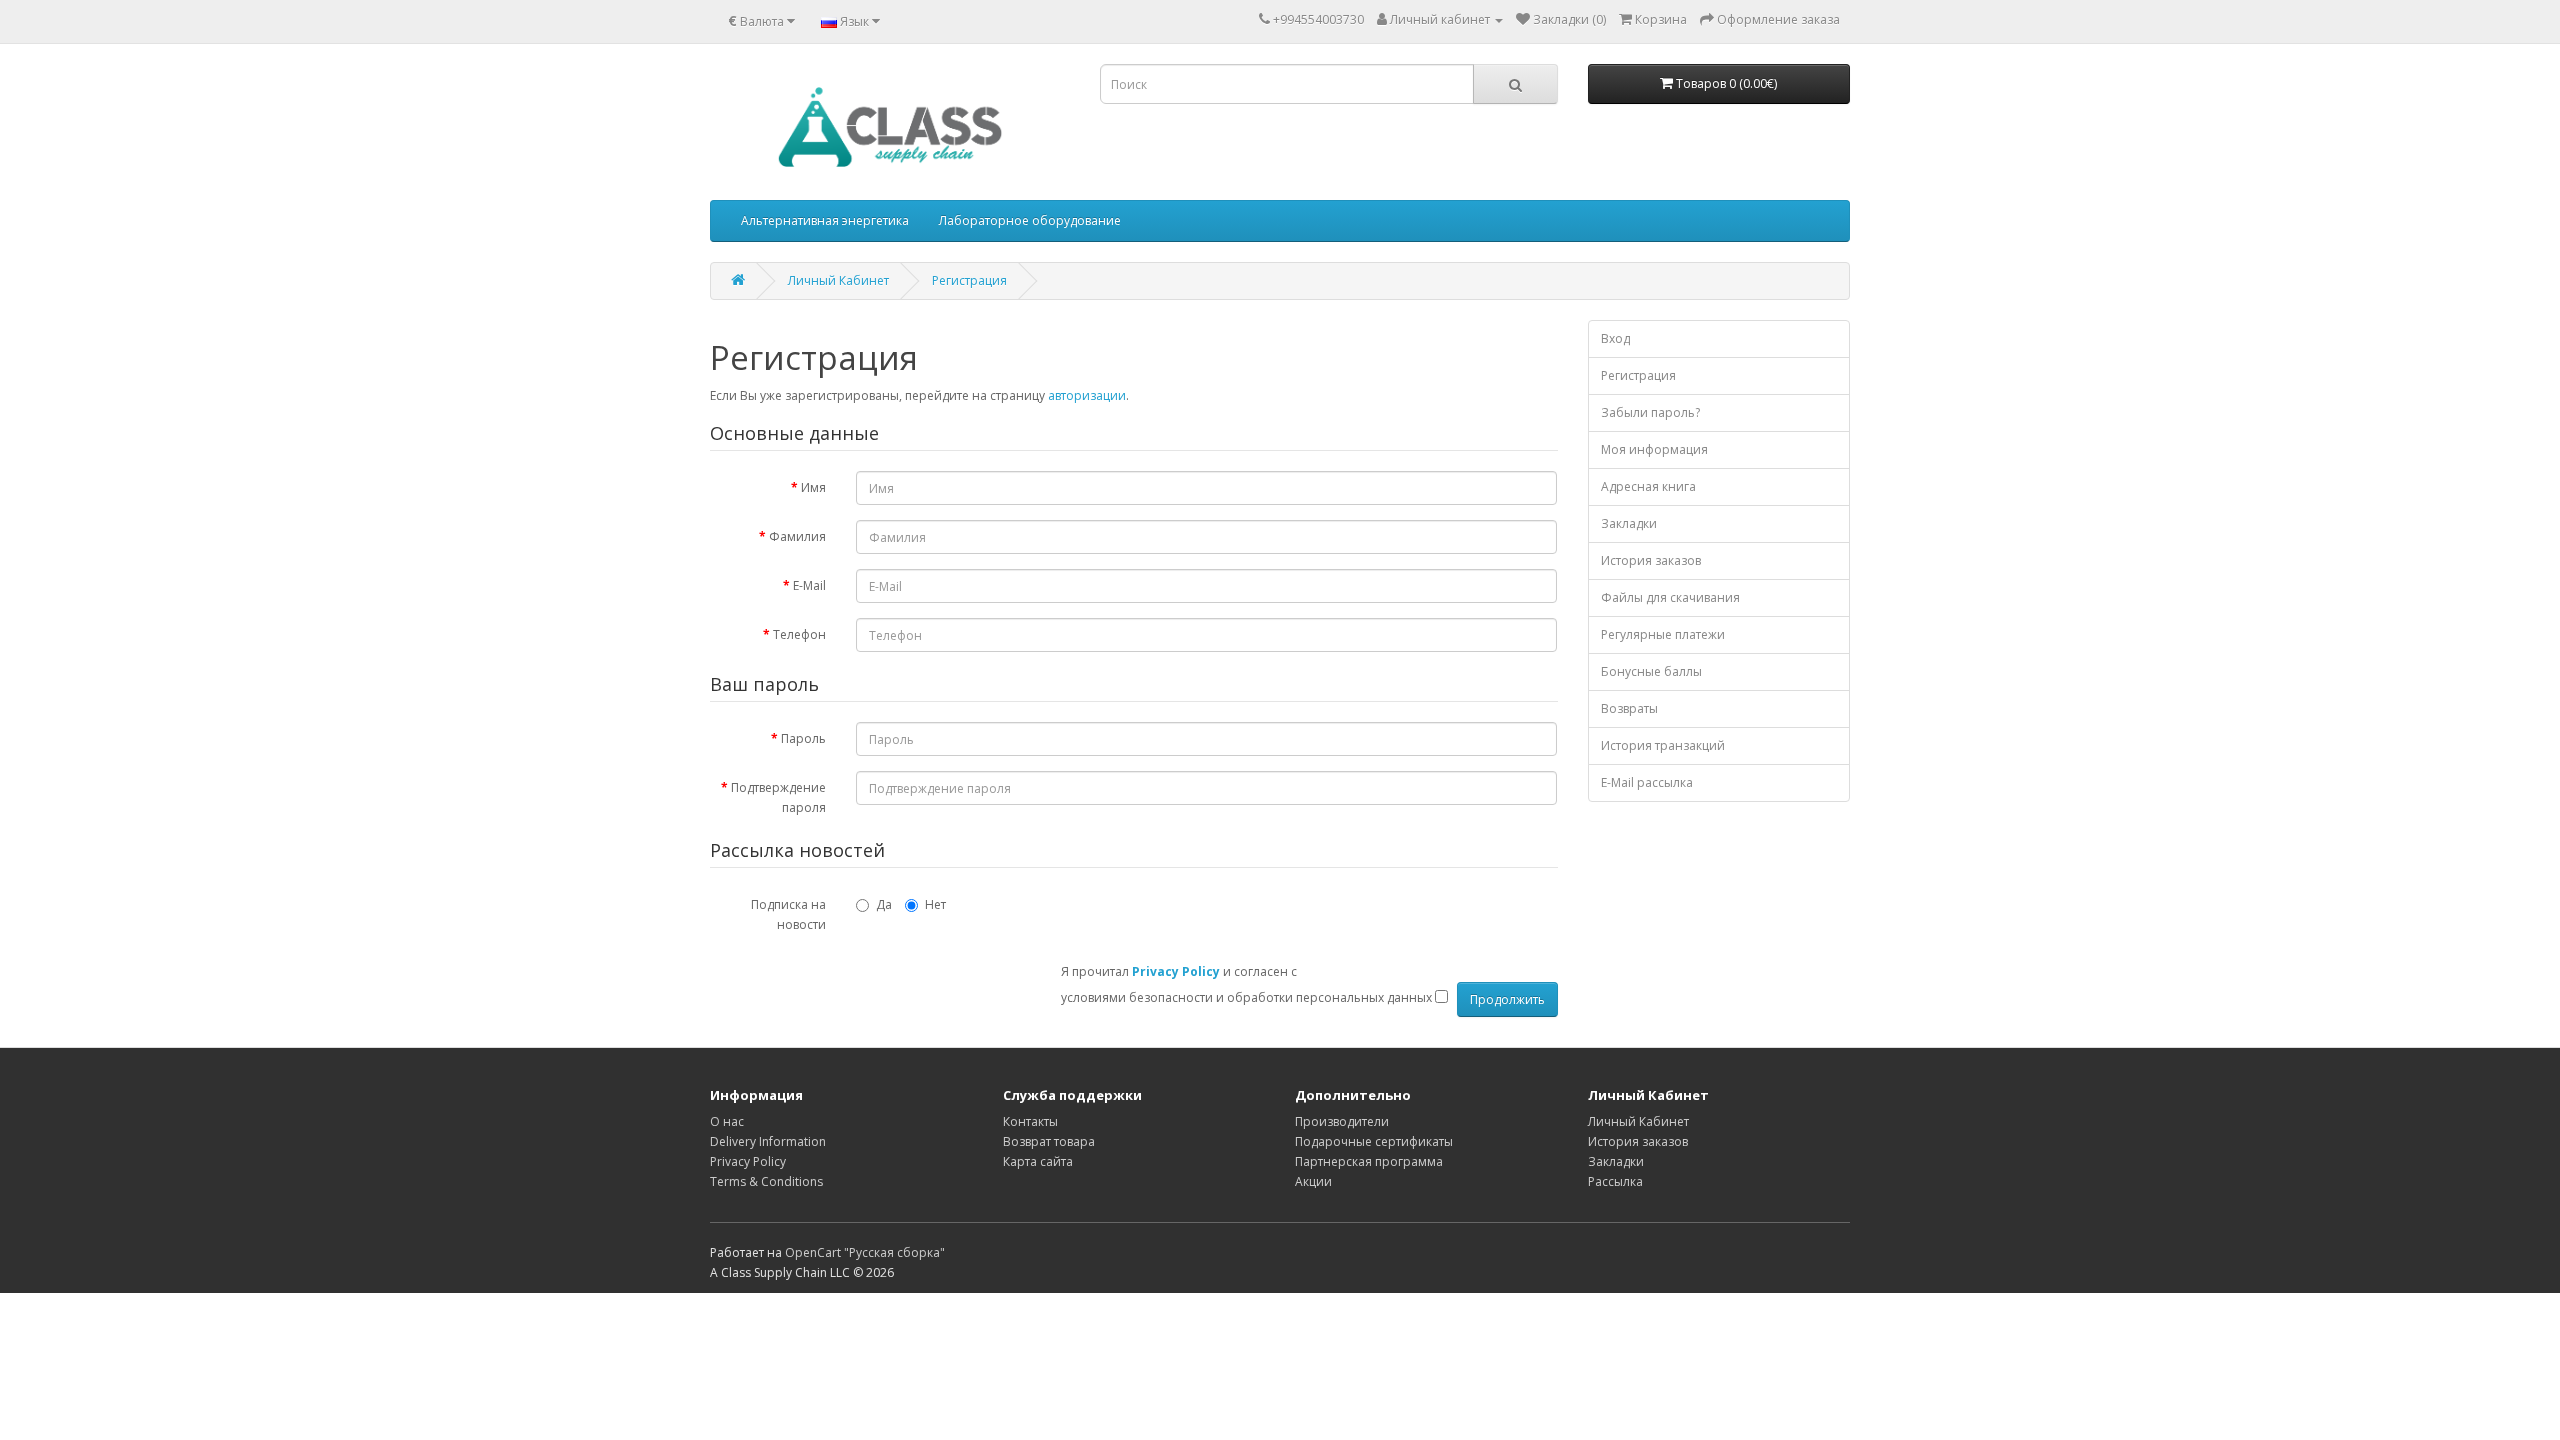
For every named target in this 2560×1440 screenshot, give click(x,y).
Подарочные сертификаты (1374, 1141)
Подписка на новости (788, 914)
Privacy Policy (748, 1161)
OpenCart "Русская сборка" (865, 1252)
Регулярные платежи (1663, 634)
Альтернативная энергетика (825, 220)
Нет (935, 904)
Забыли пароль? (1650, 412)
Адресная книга (1648, 486)
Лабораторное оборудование (1030, 220)
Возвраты (1629, 708)
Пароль (803, 738)
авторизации (1087, 395)
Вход (1615, 338)
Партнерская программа (1369, 1161)
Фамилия (797, 536)
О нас (727, 1121)
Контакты (1030, 1121)
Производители (1342, 1121)
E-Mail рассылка (1647, 782)
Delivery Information (768, 1141)
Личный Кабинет (838, 280)
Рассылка (1615, 1181)
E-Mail (809, 585)
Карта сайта (1038, 1161)
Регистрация (969, 280)
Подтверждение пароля (778, 797)
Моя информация (1654, 449)
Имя (813, 487)
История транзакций (1663, 745)
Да (884, 904)
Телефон (799, 634)
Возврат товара (1049, 1141)
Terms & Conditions (766, 1181)
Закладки (1629, 523)
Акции (1313, 1181)
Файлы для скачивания (1670, 597)
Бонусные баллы (1651, 671)
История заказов (1651, 560)
